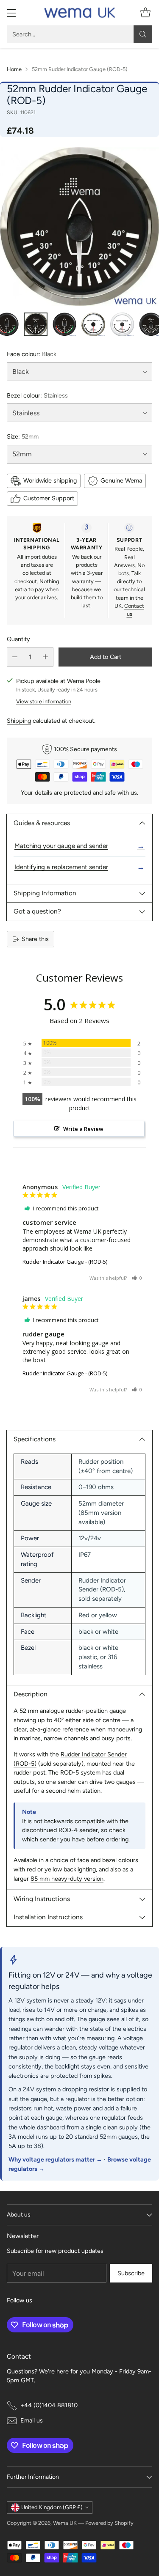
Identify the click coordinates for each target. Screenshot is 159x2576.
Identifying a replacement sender (79, 867)
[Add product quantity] (45, 657)
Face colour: (32, 354)
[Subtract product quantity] (15, 657)
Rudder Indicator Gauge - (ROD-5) (65, 1262)
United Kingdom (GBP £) (52, 2507)
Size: (23, 436)
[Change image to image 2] (36, 324)
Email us (32, 2420)
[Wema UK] (80, 13)
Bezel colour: (37, 395)
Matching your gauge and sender (79, 846)
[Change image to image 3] (64, 324)
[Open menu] (11, 13)
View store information (44, 701)
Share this (35, 939)
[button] (137, 1278)
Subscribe (131, 2273)
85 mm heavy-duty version (67, 1879)
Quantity (18, 639)
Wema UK (65, 2523)
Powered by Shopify (109, 2523)
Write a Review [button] (83, 1129)
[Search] (143, 34)
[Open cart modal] (145, 13)
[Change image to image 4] (93, 324)
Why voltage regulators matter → (55, 2159)
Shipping (19, 721)
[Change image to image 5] (122, 324)
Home (14, 69)
